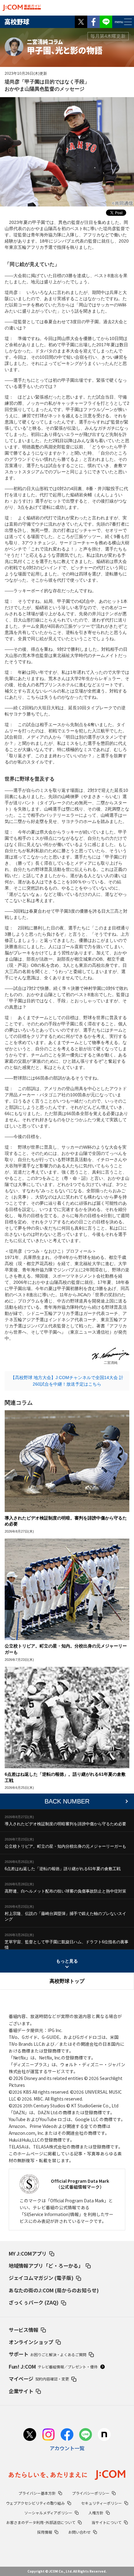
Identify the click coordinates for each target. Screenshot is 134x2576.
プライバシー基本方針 (37, 2493)
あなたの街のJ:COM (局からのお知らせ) (54, 2290)
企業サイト (21, 2391)
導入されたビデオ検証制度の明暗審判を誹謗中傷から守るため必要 (65, 1824)
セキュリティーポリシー (101, 2503)
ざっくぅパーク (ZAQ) (34, 2302)
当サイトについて (107, 2522)
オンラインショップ (31, 2342)
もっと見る (67, 1961)
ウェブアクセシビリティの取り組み (36, 2503)
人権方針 (96, 2513)
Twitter (81, 22)
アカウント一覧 (67, 2448)
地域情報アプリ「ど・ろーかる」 (46, 2266)
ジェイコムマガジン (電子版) (41, 2278)
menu (119, 22)
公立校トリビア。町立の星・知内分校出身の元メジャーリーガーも (65, 1846)
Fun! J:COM (53, 2366)
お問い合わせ (79, 2532)
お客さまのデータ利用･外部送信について (41, 2522)
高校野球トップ (67, 1981)
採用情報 (45, 2532)
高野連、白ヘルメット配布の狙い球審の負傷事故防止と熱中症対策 (65, 1891)
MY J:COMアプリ (28, 2253)
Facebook (93, 22)
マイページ (39, 2379)
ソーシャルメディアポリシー (48, 2513)
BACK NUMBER (67, 1801)
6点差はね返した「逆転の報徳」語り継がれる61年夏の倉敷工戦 (63, 1869)
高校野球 (17, 22)
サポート (48, 2354)
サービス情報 (24, 2330)
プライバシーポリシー (91, 2493)
